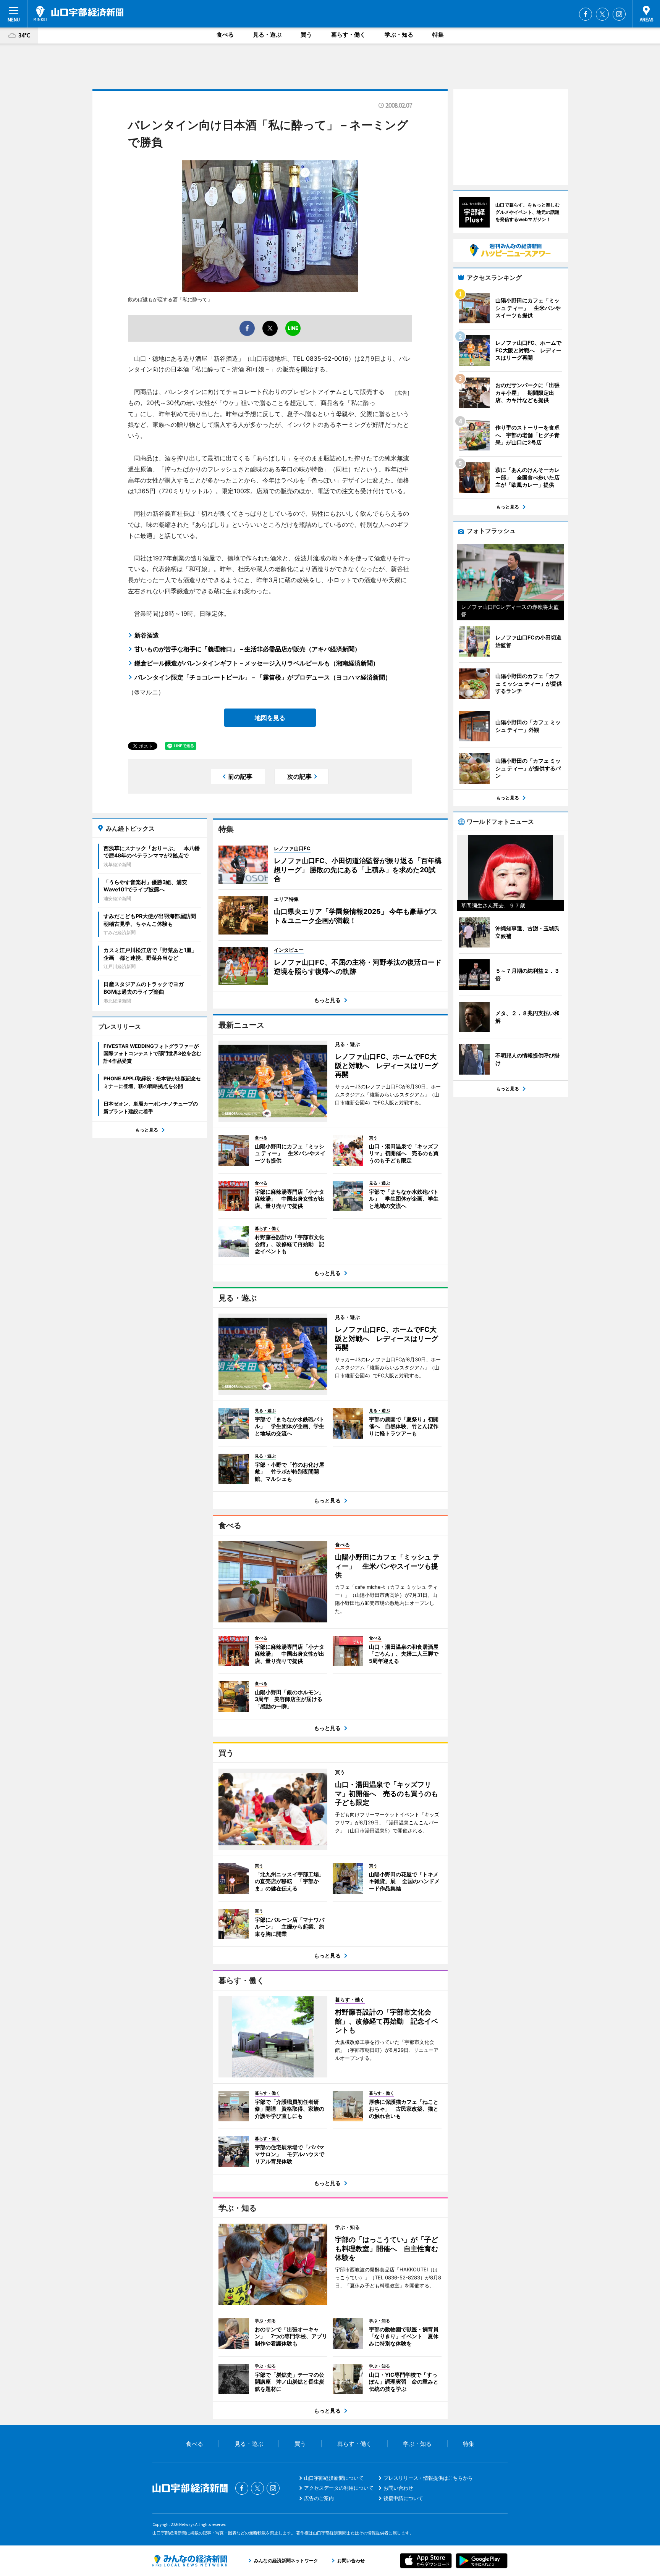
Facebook (586, 14)
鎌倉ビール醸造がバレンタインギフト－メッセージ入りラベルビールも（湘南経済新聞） (257, 663)
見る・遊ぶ (267, 35)
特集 (438, 35)
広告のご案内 (319, 2498)
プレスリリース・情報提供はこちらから (428, 2478)
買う (306, 35)
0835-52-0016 (327, 358)
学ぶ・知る (399, 35)
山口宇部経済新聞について (334, 2478)
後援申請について (403, 2498)
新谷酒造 (147, 635)
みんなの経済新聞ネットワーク (190, 2561)
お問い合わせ (398, 2488)
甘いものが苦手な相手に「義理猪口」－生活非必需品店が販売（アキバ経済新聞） (247, 649)
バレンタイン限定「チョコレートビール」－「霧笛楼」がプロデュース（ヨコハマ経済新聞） (263, 677)
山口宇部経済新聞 (78, 13)
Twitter (602, 14)
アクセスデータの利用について (339, 2488)
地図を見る (270, 718)
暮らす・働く (348, 35)
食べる (225, 35)
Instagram (619, 14)
